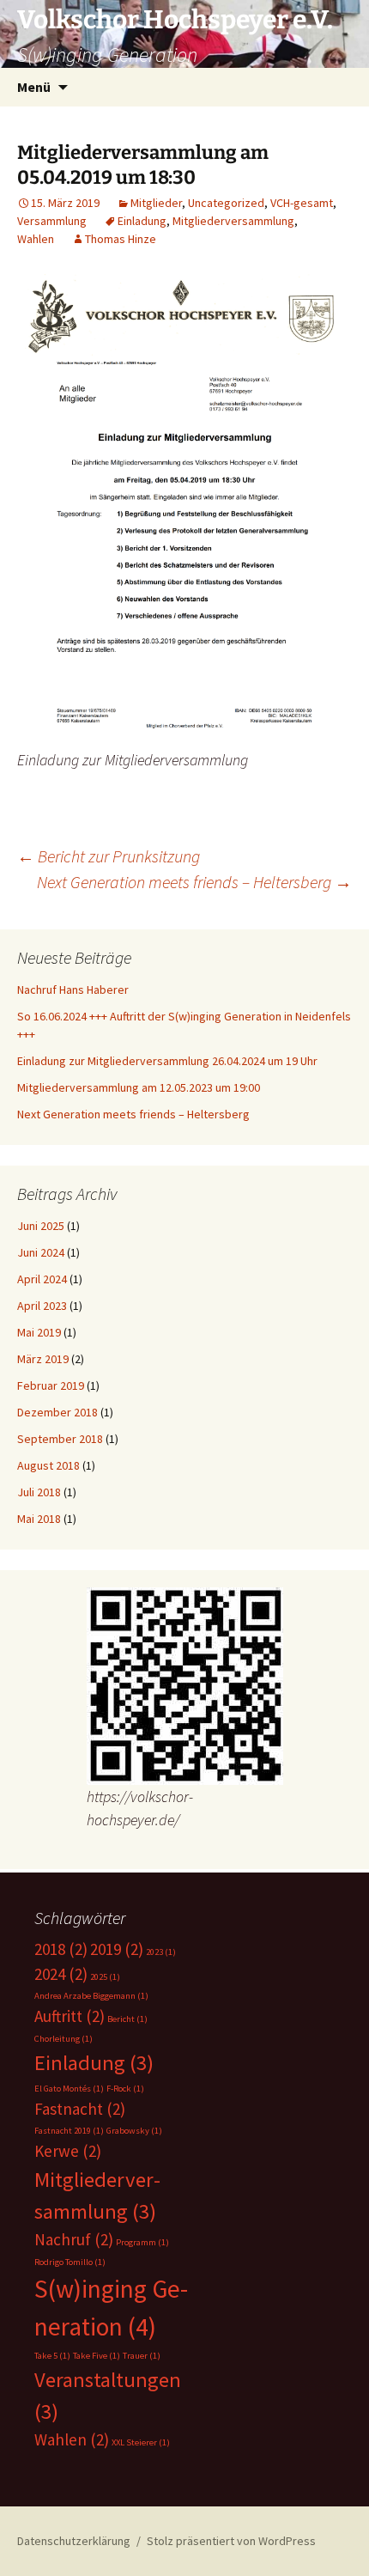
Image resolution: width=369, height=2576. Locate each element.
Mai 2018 (39, 1519)
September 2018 (60, 1439)
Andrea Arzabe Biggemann (91, 1996)
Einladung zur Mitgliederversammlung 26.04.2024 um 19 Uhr (167, 1061)
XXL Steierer (141, 2442)
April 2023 (42, 1306)
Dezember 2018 (57, 1412)
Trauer (142, 2356)
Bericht (127, 2019)
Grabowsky (134, 2131)
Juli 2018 (39, 1492)
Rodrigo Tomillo (70, 2262)
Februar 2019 (51, 1385)
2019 (117, 1949)
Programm (142, 2242)
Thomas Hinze (121, 239)
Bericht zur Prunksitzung (109, 856)
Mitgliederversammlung (233, 221)
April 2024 (42, 1279)
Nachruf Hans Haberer (73, 990)
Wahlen (36, 239)
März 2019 (43, 1359)
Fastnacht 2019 (69, 2131)
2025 (105, 1977)
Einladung (142, 221)
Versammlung (52, 221)
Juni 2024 (41, 1252)
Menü (34, 87)
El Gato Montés (69, 2089)
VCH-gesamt (302, 203)
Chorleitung (64, 2039)
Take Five (97, 2356)
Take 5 (52, 2356)
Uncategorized (226, 203)
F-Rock (125, 2089)
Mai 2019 (39, 1332)
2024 (61, 1974)
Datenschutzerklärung (74, 2541)
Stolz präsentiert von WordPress (231, 2541)
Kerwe (68, 2151)
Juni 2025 (41, 1226)
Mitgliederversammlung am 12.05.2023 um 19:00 (139, 1087)
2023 (161, 1952)
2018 (61, 1949)
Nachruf (74, 2239)
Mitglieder (156, 203)
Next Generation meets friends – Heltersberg (194, 882)
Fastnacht (80, 2109)
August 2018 (48, 1465)
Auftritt (70, 2016)
